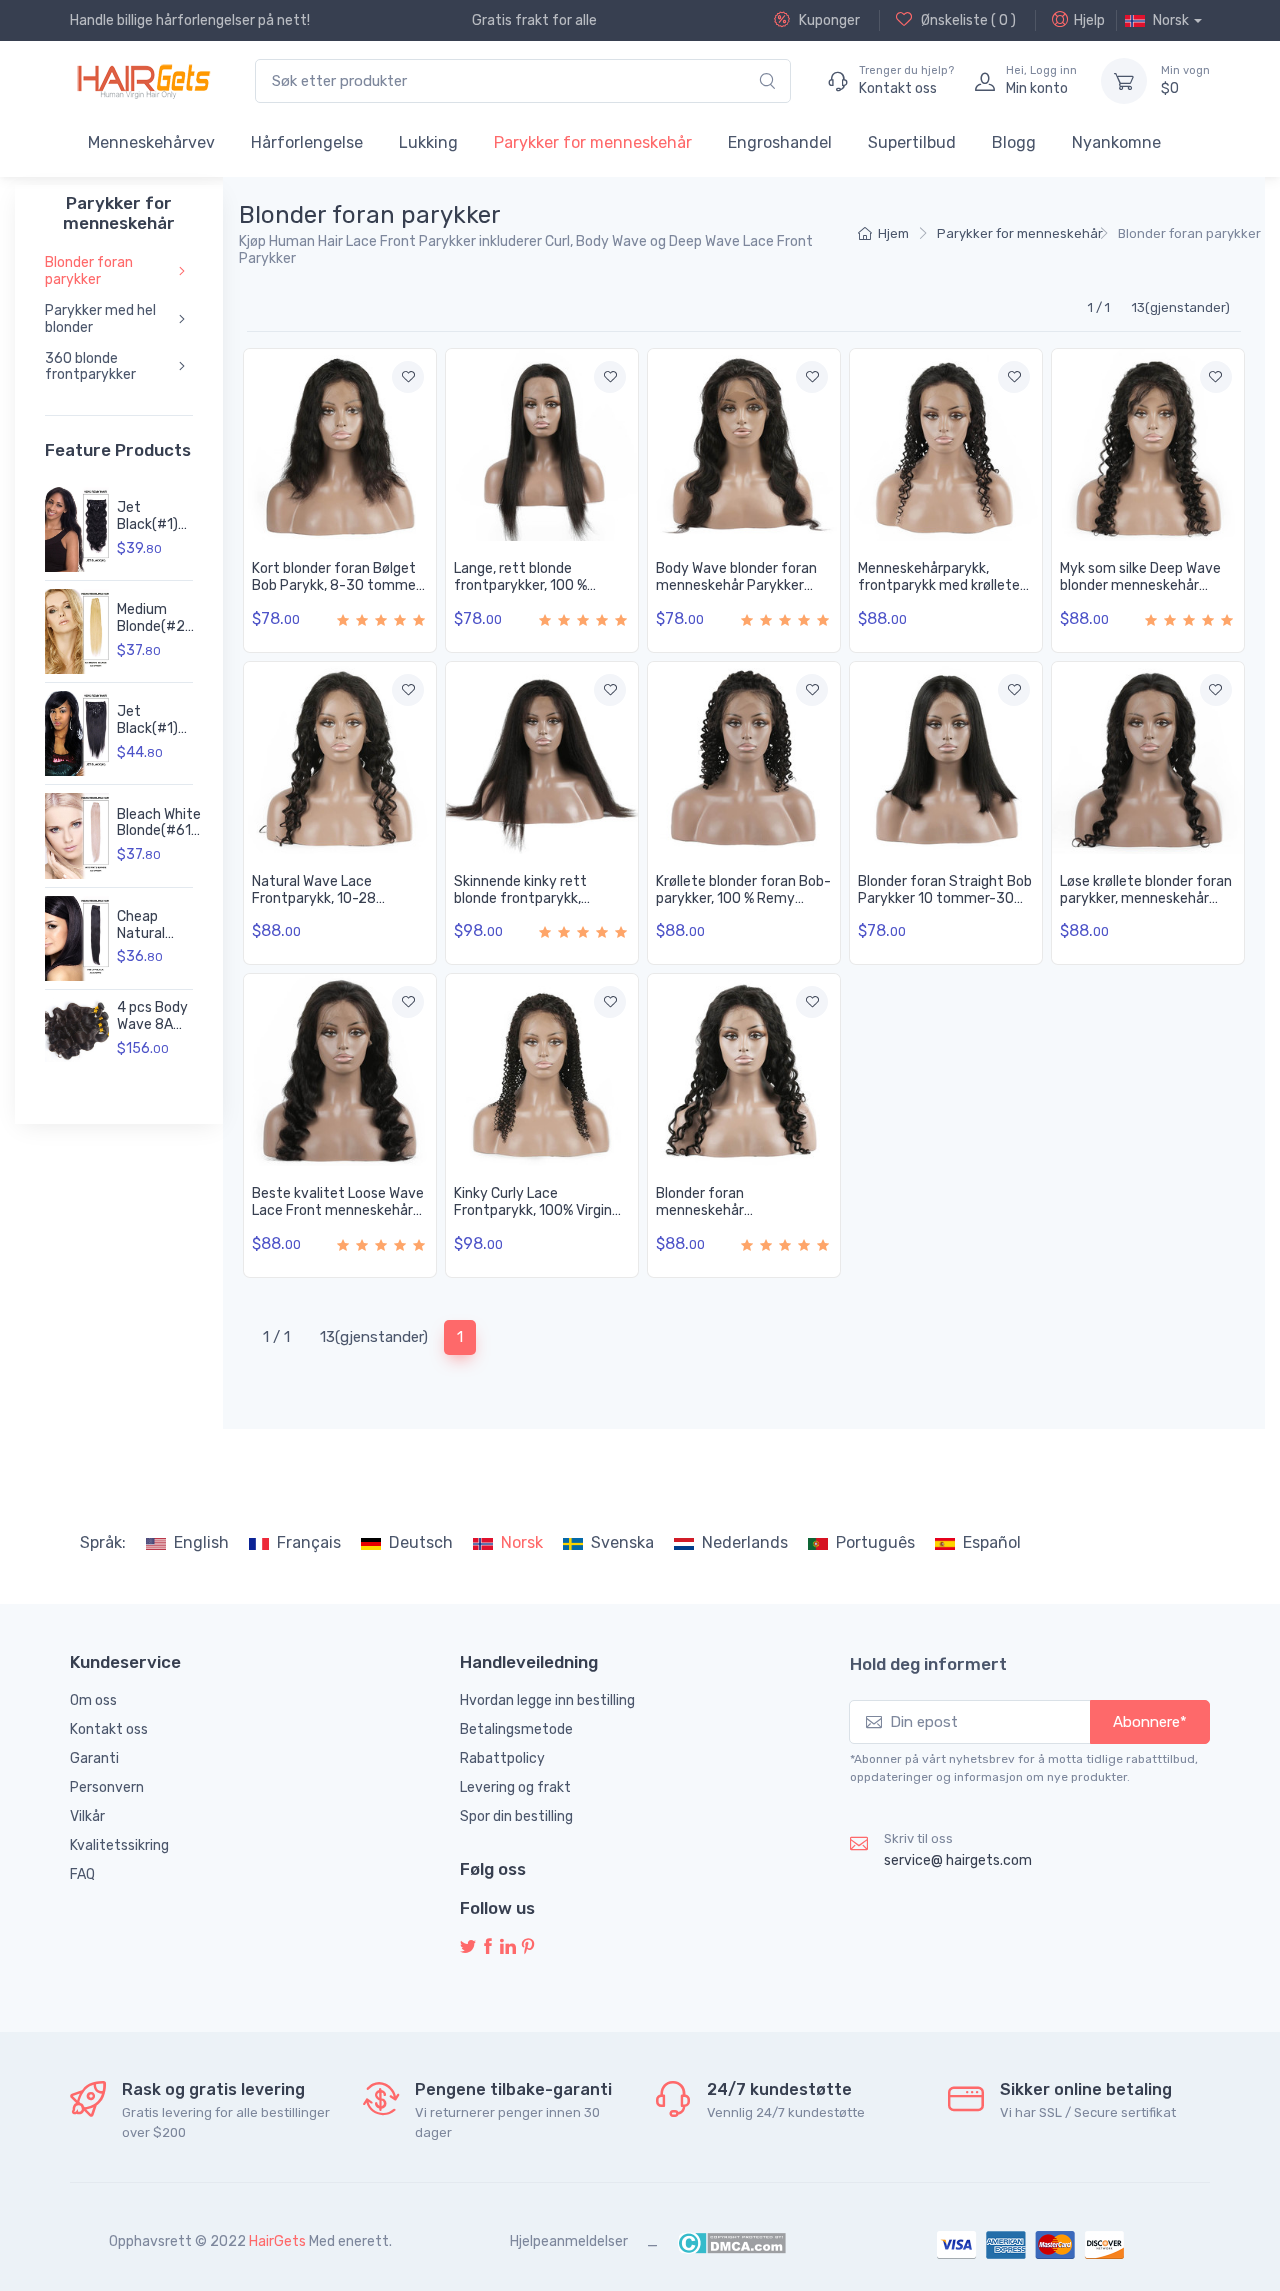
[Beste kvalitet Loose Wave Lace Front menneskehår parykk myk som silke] (340, 1070)
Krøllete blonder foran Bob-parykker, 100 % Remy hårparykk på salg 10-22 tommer (743, 906)
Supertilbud (912, 142)
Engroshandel (780, 142)
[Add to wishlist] (408, 377)
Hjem (893, 233)
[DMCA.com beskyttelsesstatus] (731, 2241)
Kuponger (828, 20)
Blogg (1014, 142)
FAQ (82, 1874)
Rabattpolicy (502, 1758)
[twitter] (468, 1947)
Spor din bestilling (516, 1816)
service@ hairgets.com (958, 1860)
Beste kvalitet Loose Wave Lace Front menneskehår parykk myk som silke (338, 1210)
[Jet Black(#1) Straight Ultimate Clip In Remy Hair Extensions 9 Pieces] (77, 733)
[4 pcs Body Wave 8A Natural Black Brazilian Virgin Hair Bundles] (77, 1030)
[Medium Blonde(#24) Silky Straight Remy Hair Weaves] (77, 631)
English (201, 1542)
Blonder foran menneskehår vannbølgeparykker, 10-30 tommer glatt (740, 1218)
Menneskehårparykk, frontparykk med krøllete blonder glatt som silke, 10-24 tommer (945, 593)
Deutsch (421, 1542)
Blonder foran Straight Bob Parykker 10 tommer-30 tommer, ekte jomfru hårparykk (945, 906)
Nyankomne (1116, 142)
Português (875, 1542)
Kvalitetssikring (119, 1845)
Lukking (428, 142)
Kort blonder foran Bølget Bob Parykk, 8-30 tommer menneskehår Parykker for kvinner (337, 593)
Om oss (93, 1700)
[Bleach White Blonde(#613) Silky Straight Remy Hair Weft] (77, 835)
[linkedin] (508, 1947)
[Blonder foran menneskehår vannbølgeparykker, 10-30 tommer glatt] (744, 1070)
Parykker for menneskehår (593, 142)
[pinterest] (528, 1947)
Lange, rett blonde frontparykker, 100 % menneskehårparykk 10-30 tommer (541, 593)
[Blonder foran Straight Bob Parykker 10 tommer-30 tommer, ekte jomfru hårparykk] (946, 758)
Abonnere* (1150, 1722)
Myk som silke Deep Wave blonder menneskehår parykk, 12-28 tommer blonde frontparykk (1140, 593)
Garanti (94, 1758)
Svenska (622, 1542)
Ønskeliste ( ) (967, 20)
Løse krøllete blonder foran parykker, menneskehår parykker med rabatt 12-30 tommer (1146, 906)
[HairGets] (142, 81)
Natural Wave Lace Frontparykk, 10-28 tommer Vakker (314, 898)
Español (992, 1542)
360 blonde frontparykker (90, 367)
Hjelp (1089, 20)
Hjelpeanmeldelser (569, 2241)
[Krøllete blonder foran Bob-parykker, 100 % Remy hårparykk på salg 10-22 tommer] (744, 758)
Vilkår (87, 1816)
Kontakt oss (109, 1729)
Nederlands (745, 1542)
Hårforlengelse (307, 142)
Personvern (107, 1787)
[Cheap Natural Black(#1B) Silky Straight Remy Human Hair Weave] (77, 938)
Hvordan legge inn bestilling (547, 1700)
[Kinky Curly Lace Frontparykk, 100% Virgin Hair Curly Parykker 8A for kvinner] (542, 1070)
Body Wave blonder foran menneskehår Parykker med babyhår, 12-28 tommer (736, 593)
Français (309, 1542)
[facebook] (488, 1947)
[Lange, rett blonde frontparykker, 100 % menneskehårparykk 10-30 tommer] (542, 445)
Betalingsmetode (516, 1729)
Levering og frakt (515, 1787)
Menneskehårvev (151, 142)
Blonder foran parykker (89, 271)
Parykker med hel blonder (100, 319)
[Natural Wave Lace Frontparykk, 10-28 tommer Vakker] (340, 758)
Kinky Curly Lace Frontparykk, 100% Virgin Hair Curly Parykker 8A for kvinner (536, 1218)
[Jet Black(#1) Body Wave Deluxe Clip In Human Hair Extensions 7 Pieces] (77, 529)
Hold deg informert (928, 1664)
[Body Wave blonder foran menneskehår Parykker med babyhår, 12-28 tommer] (744, 445)
